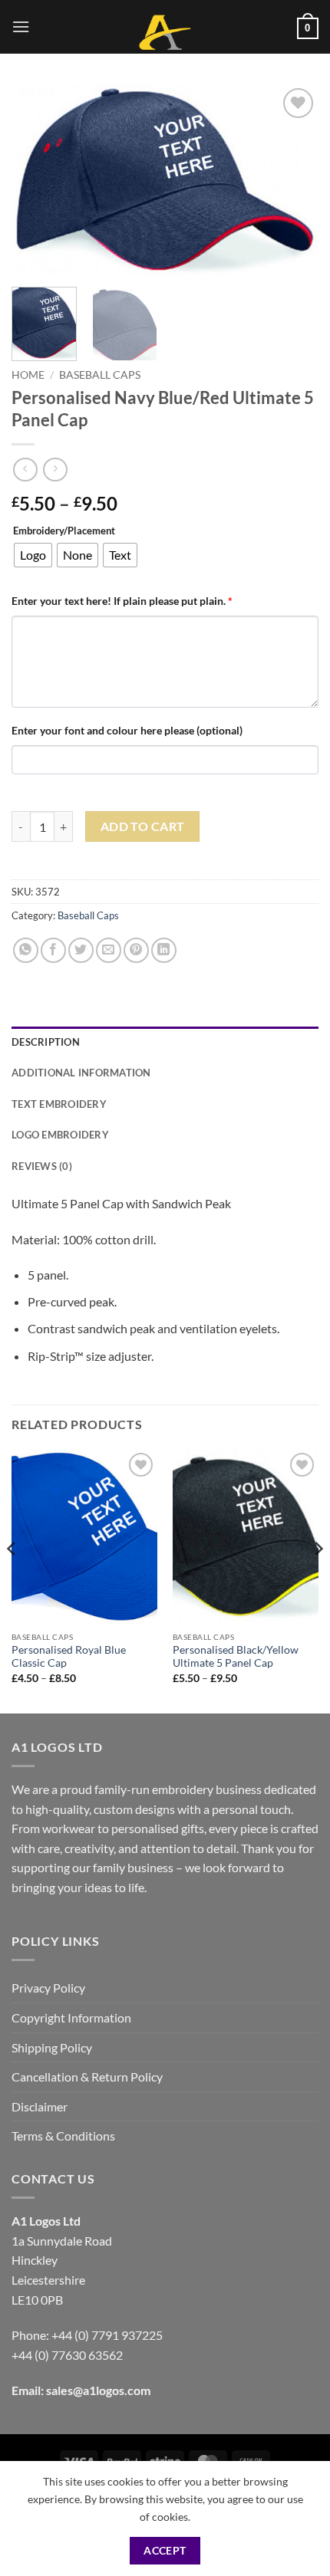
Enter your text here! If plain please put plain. (122, 601)
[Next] (293, 180)
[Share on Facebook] (53, 950)
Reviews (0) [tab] (42, 1166)
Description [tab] (46, 1042)
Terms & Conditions (63, 2136)
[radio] (33, 555)
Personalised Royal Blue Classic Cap (69, 1657)
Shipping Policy (52, 2047)
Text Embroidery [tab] (59, 1104)
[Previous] (37, 180)
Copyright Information (71, 2017)
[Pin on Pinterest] (136, 950)
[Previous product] (55, 470)
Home (28, 375)
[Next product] (25, 470)
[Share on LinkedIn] (164, 950)
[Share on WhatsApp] (26, 950)
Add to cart (143, 826)
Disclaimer (40, 2106)
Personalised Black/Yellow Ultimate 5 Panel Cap (236, 1657)
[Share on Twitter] (81, 950)
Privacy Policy (48, 1988)
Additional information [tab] (81, 1073)
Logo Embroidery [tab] (60, 1135)
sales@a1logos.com (98, 2390)
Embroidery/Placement (64, 531)
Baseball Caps (100, 375)
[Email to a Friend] (109, 950)
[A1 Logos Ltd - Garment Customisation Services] (165, 33)
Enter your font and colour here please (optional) (127, 730)
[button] (21, 26)
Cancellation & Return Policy (87, 2077)
